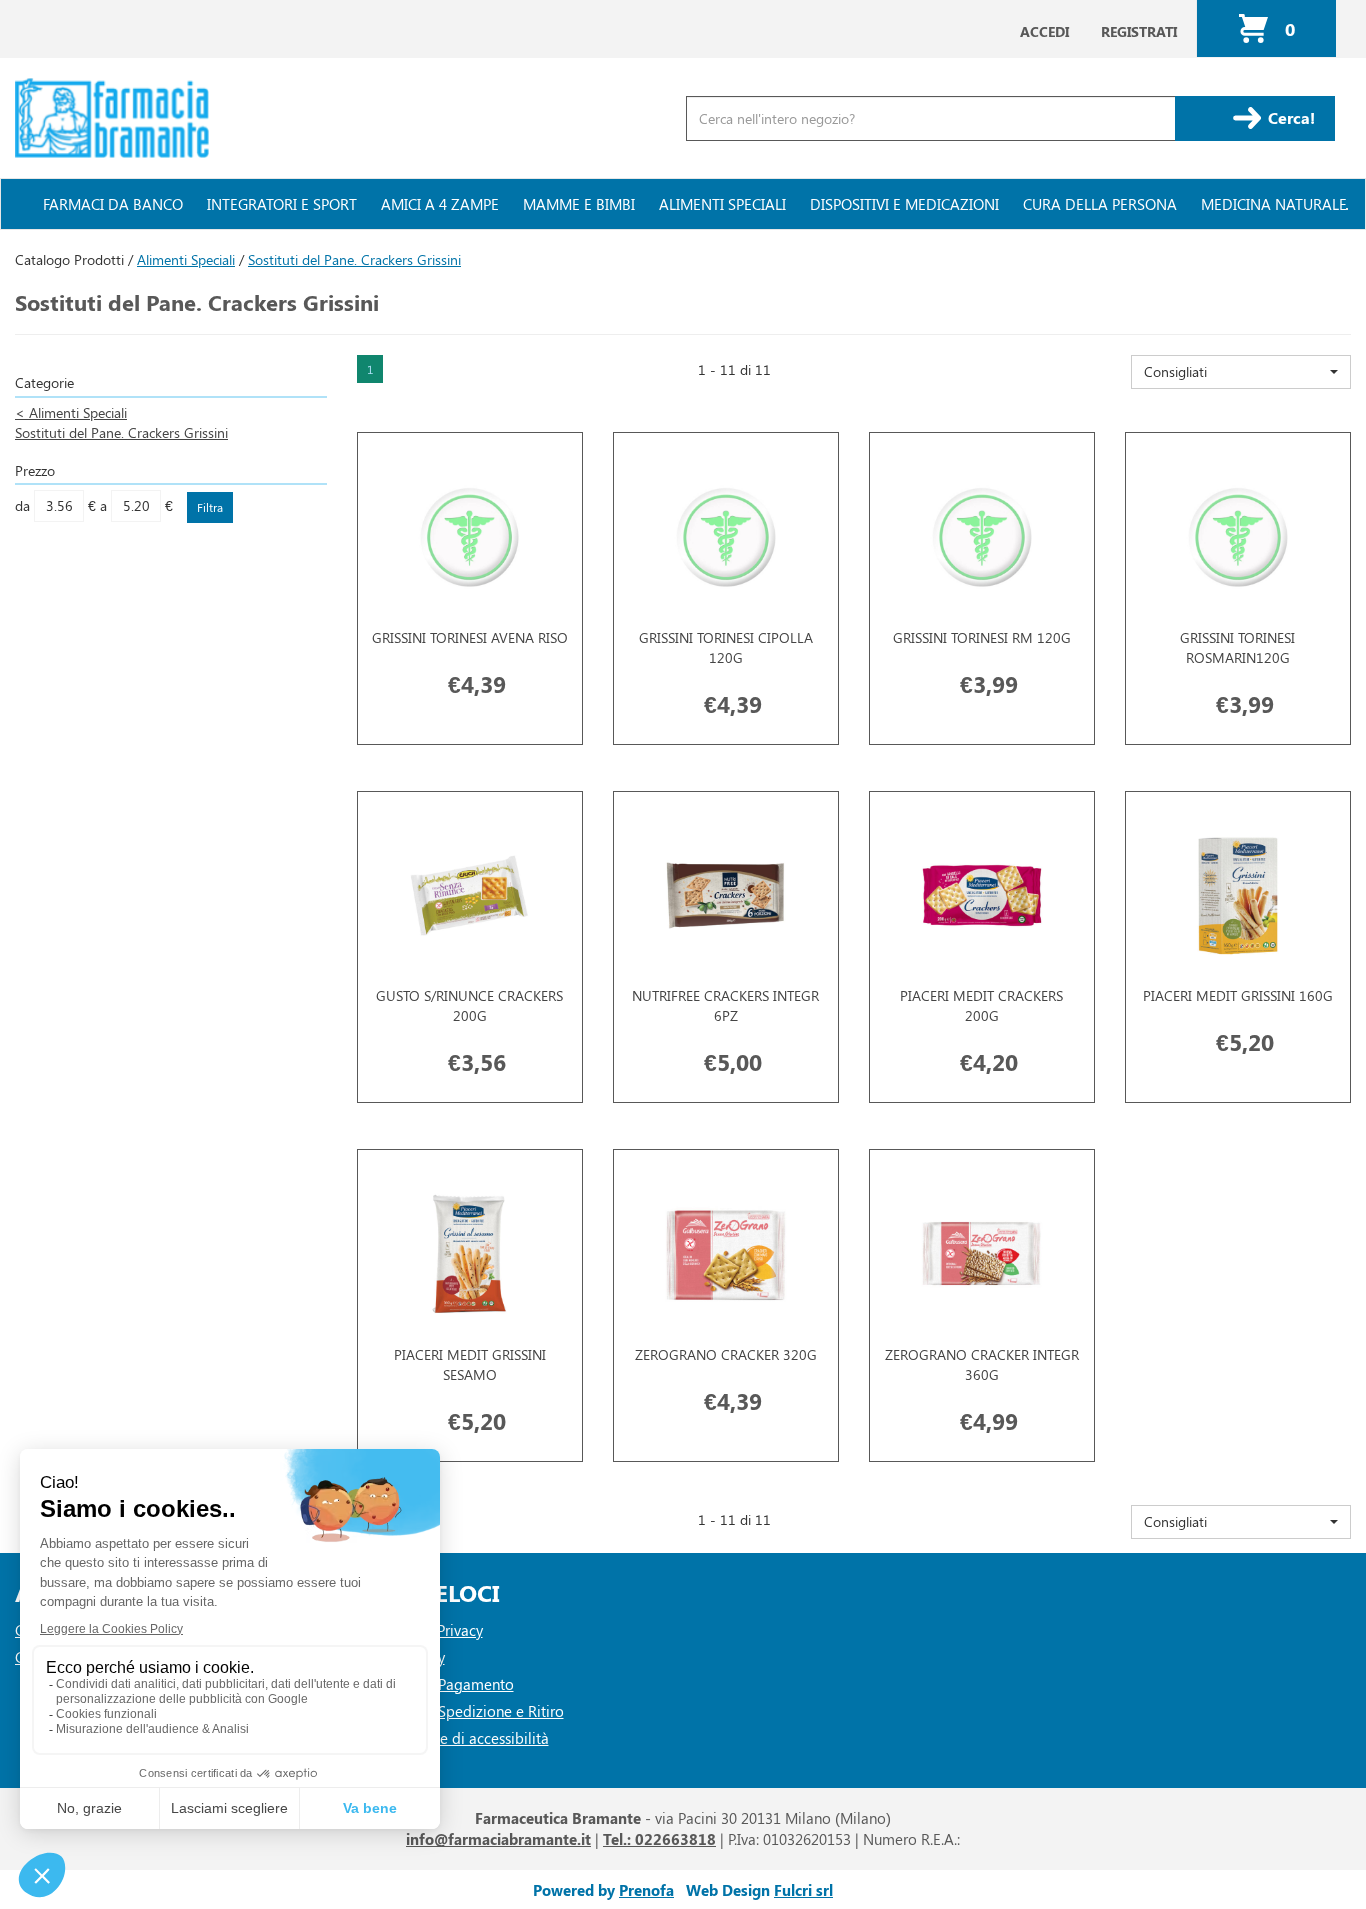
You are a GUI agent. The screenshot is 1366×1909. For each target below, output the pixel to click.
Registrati (1139, 31)
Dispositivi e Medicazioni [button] (904, 204)
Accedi (1044, 31)
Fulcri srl (803, 1890)
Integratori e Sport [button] (282, 204)
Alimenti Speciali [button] (722, 204)
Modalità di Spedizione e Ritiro (460, 1711)
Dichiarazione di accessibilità (453, 1738)
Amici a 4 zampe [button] (440, 204)
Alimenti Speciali (186, 259)
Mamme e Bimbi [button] (579, 204)
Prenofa (646, 1890)
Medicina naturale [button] (1274, 204)
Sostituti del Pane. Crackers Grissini (121, 432)
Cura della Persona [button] (1100, 204)
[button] (1241, 372)
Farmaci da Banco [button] (113, 204)
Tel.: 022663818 (659, 1839)
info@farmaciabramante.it (498, 1839)
